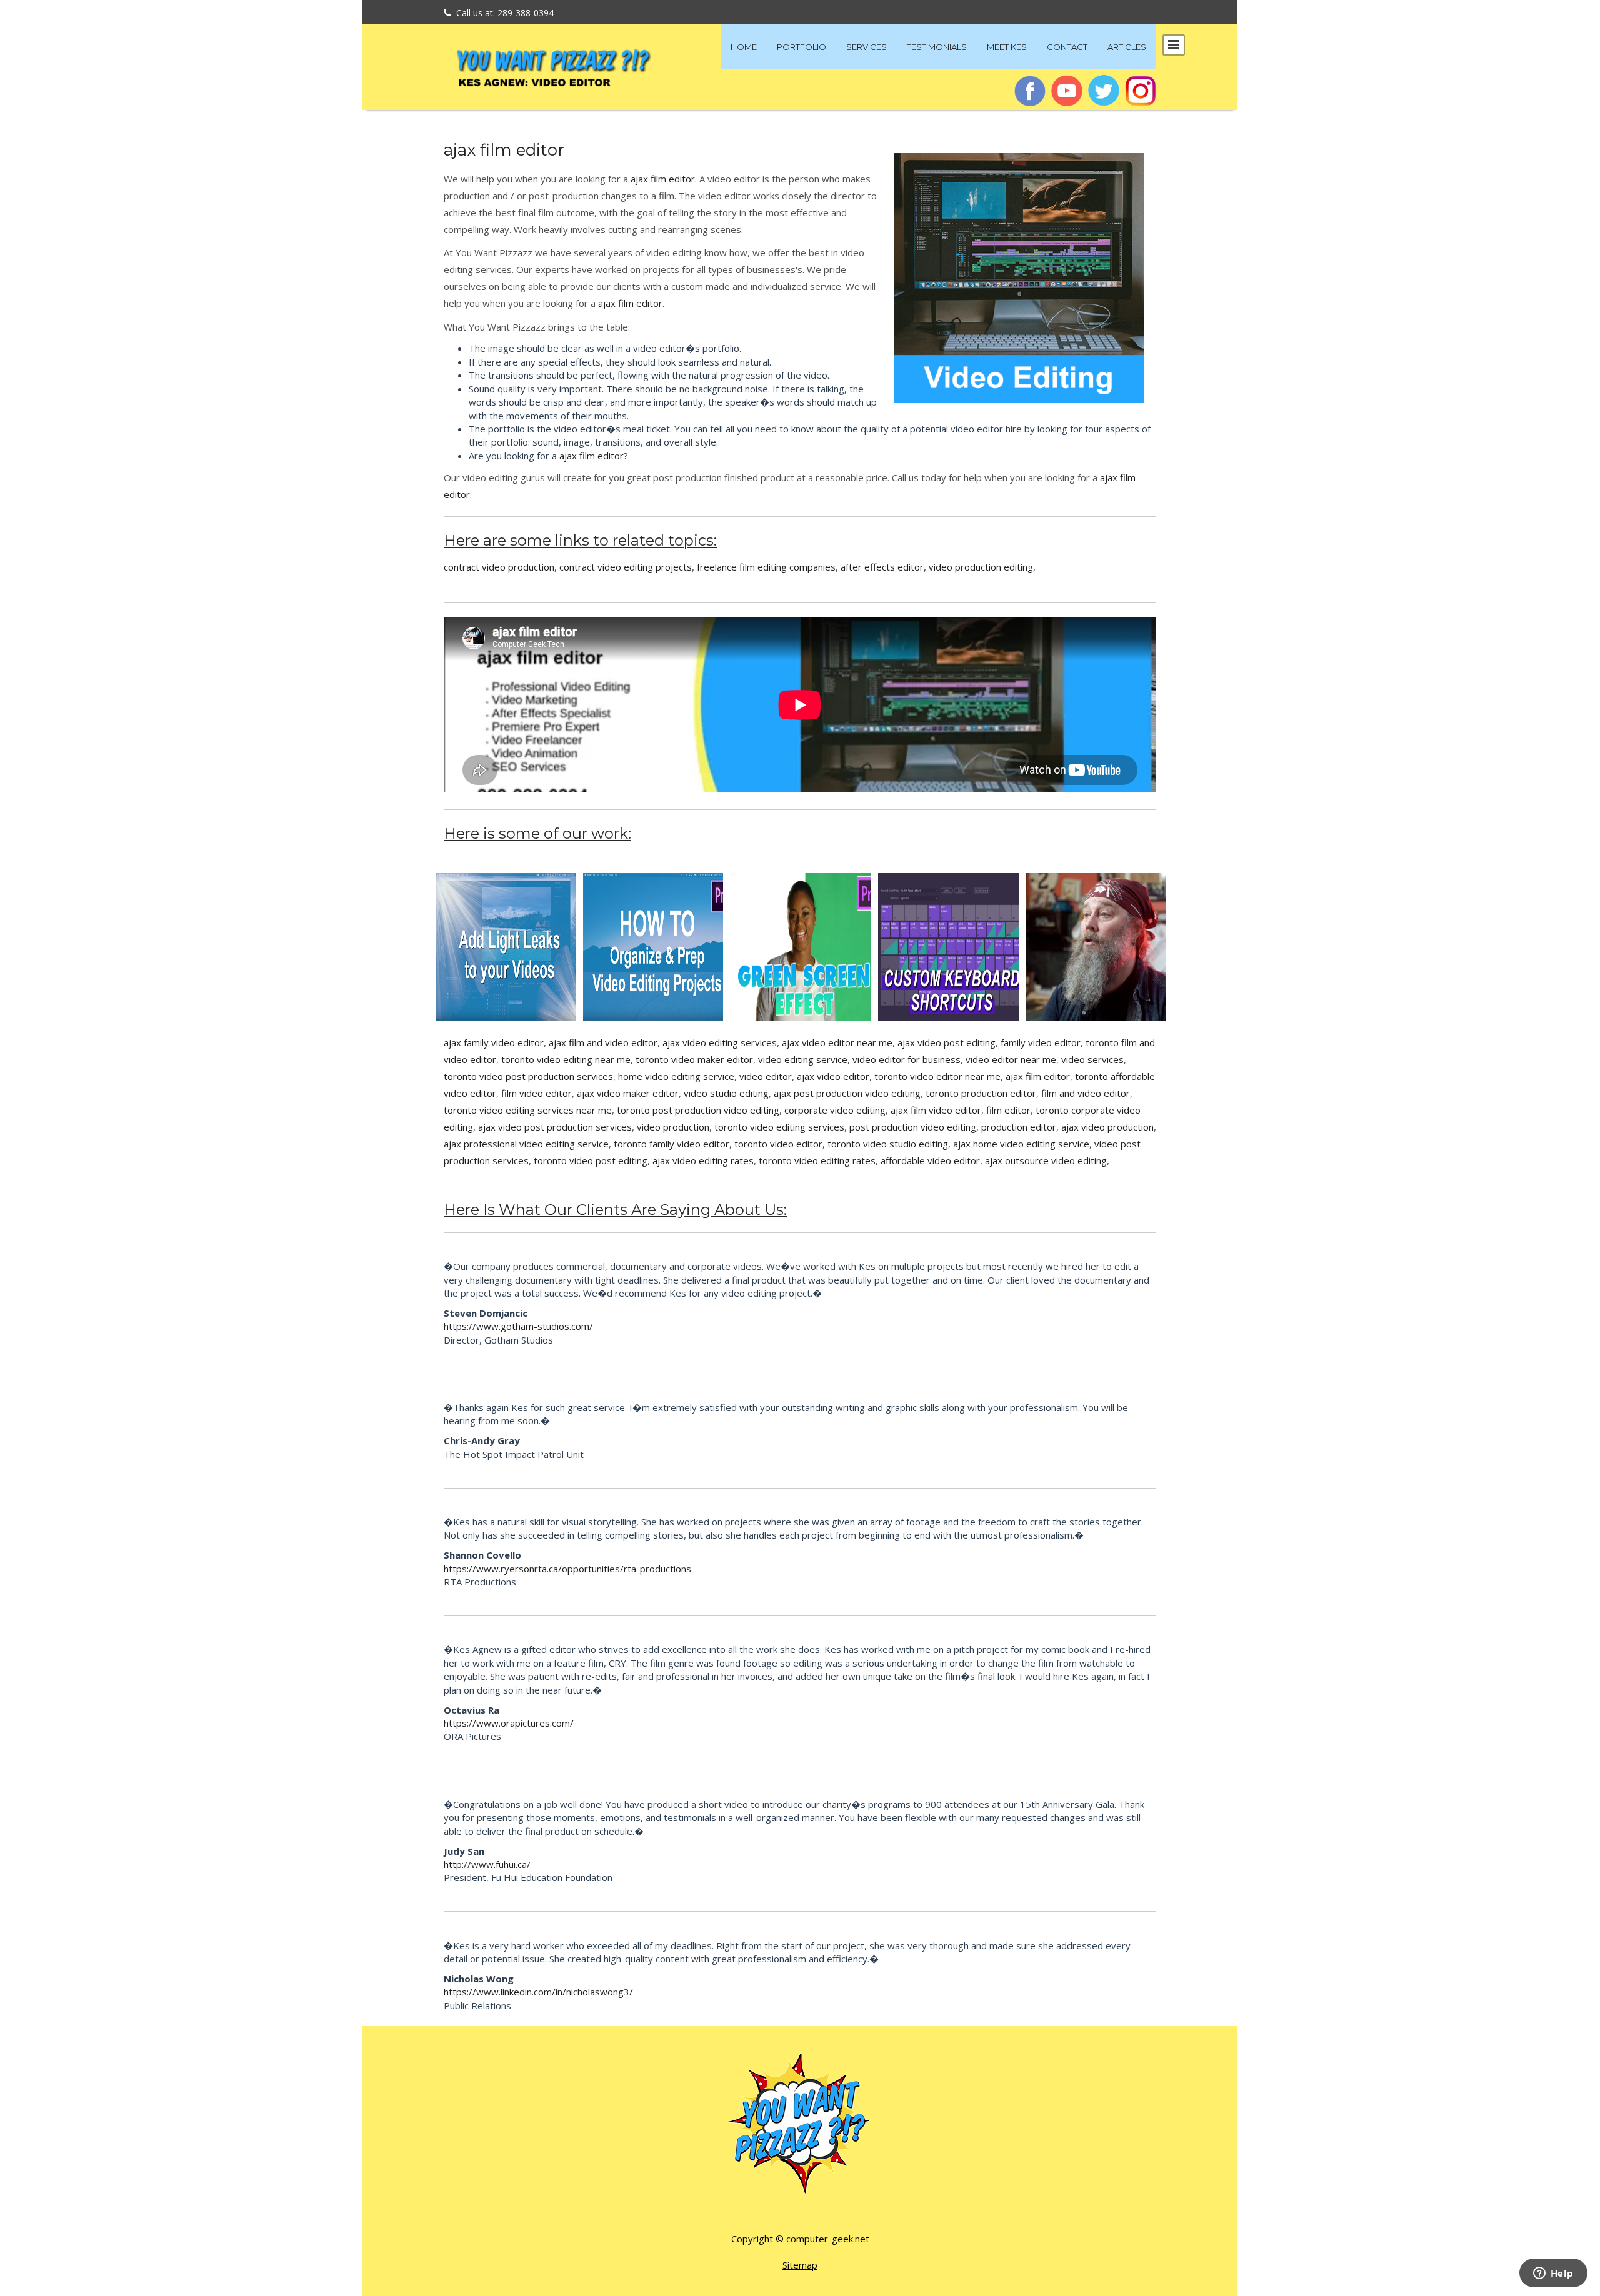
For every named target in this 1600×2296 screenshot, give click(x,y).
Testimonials (937, 47)
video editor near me (1011, 1059)
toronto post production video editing (698, 1110)
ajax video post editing (947, 1042)
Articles (1127, 47)
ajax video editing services (720, 1042)
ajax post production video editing (847, 1093)
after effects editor (882, 567)
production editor (1019, 1127)
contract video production (499, 567)
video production (673, 1127)
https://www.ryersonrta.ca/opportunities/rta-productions (567, 1569)
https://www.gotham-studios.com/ (518, 1326)
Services (867, 47)
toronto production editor (981, 1093)
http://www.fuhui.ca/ (487, 1864)
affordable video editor (930, 1160)
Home (744, 47)
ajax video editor (833, 1076)
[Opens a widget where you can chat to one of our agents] (1553, 2274)
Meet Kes (1007, 47)
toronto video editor (778, 1144)
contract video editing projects (626, 567)
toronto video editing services (779, 1127)
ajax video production (1107, 1127)
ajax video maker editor (628, 1093)
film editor (1008, 1110)
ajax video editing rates (703, 1160)
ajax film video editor (936, 1110)
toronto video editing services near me (528, 1110)
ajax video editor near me (837, 1042)
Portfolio (802, 47)
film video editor (537, 1093)
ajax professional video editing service (526, 1144)
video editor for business (907, 1059)
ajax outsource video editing (1046, 1160)
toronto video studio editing (888, 1144)
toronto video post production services (528, 1076)
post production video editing (913, 1127)
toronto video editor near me (937, 1076)
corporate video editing (835, 1110)
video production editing (981, 567)
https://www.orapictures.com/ (509, 1723)
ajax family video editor (494, 1042)
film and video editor (1086, 1093)
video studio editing (726, 1093)
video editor (766, 1076)
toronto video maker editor (694, 1059)
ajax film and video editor (603, 1042)
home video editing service (676, 1076)
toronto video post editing (591, 1160)
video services (1092, 1059)
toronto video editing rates (817, 1160)
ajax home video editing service (1021, 1144)
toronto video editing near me (566, 1059)
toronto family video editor (672, 1144)
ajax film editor (504, 150)
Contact (1067, 47)
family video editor (1041, 1042)
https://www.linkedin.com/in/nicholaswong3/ (538, 1992)
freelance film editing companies (766, 567)
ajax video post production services (555, 1127)
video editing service (803, 1059)
